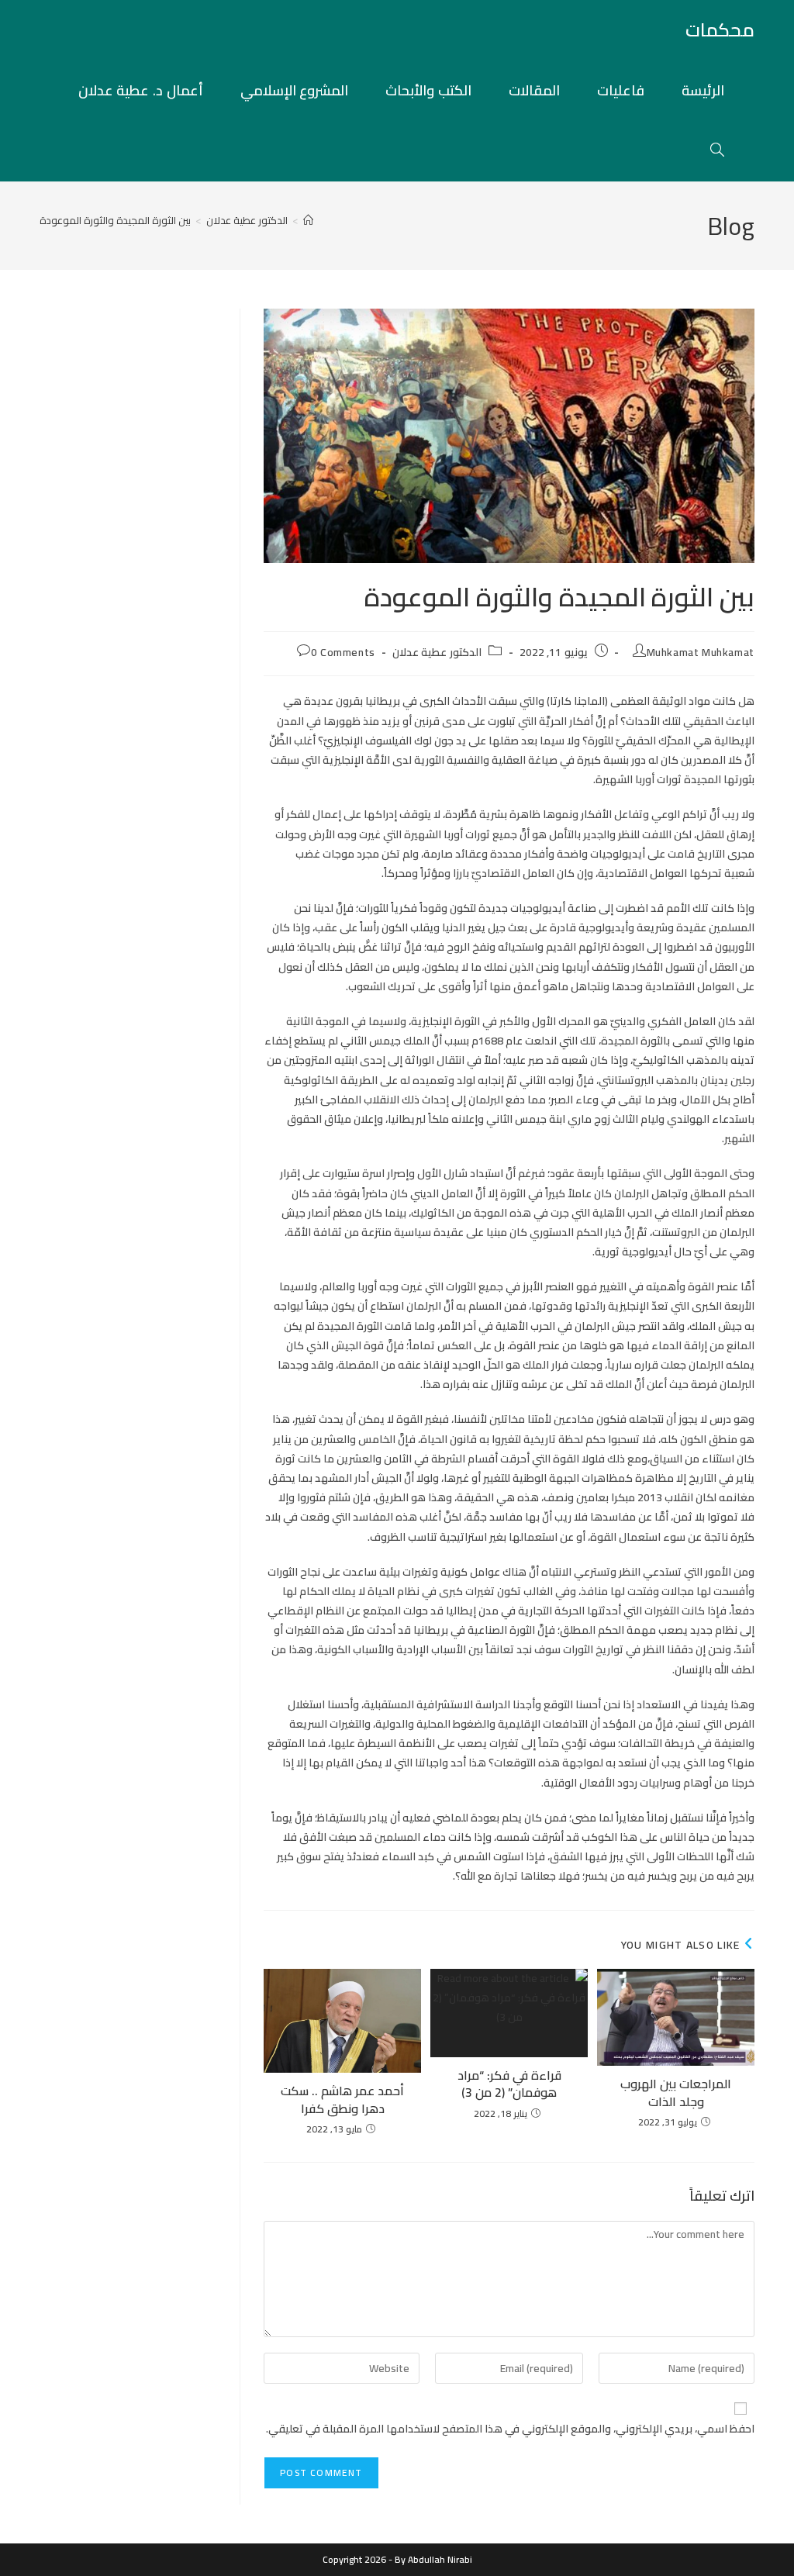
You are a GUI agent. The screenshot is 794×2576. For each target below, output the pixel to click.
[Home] (308, 220)
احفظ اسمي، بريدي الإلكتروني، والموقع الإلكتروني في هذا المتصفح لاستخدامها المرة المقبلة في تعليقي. (510, 2429)
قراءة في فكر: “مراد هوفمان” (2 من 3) (509, 2084)
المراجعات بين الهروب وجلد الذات (676, 2093)
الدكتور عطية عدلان (437, 652)
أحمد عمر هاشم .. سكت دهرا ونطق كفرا (342, 2099)
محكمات (720, 30)
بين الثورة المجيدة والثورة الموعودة (115, 220)
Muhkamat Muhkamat (701, 652)
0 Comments (343, 652)
